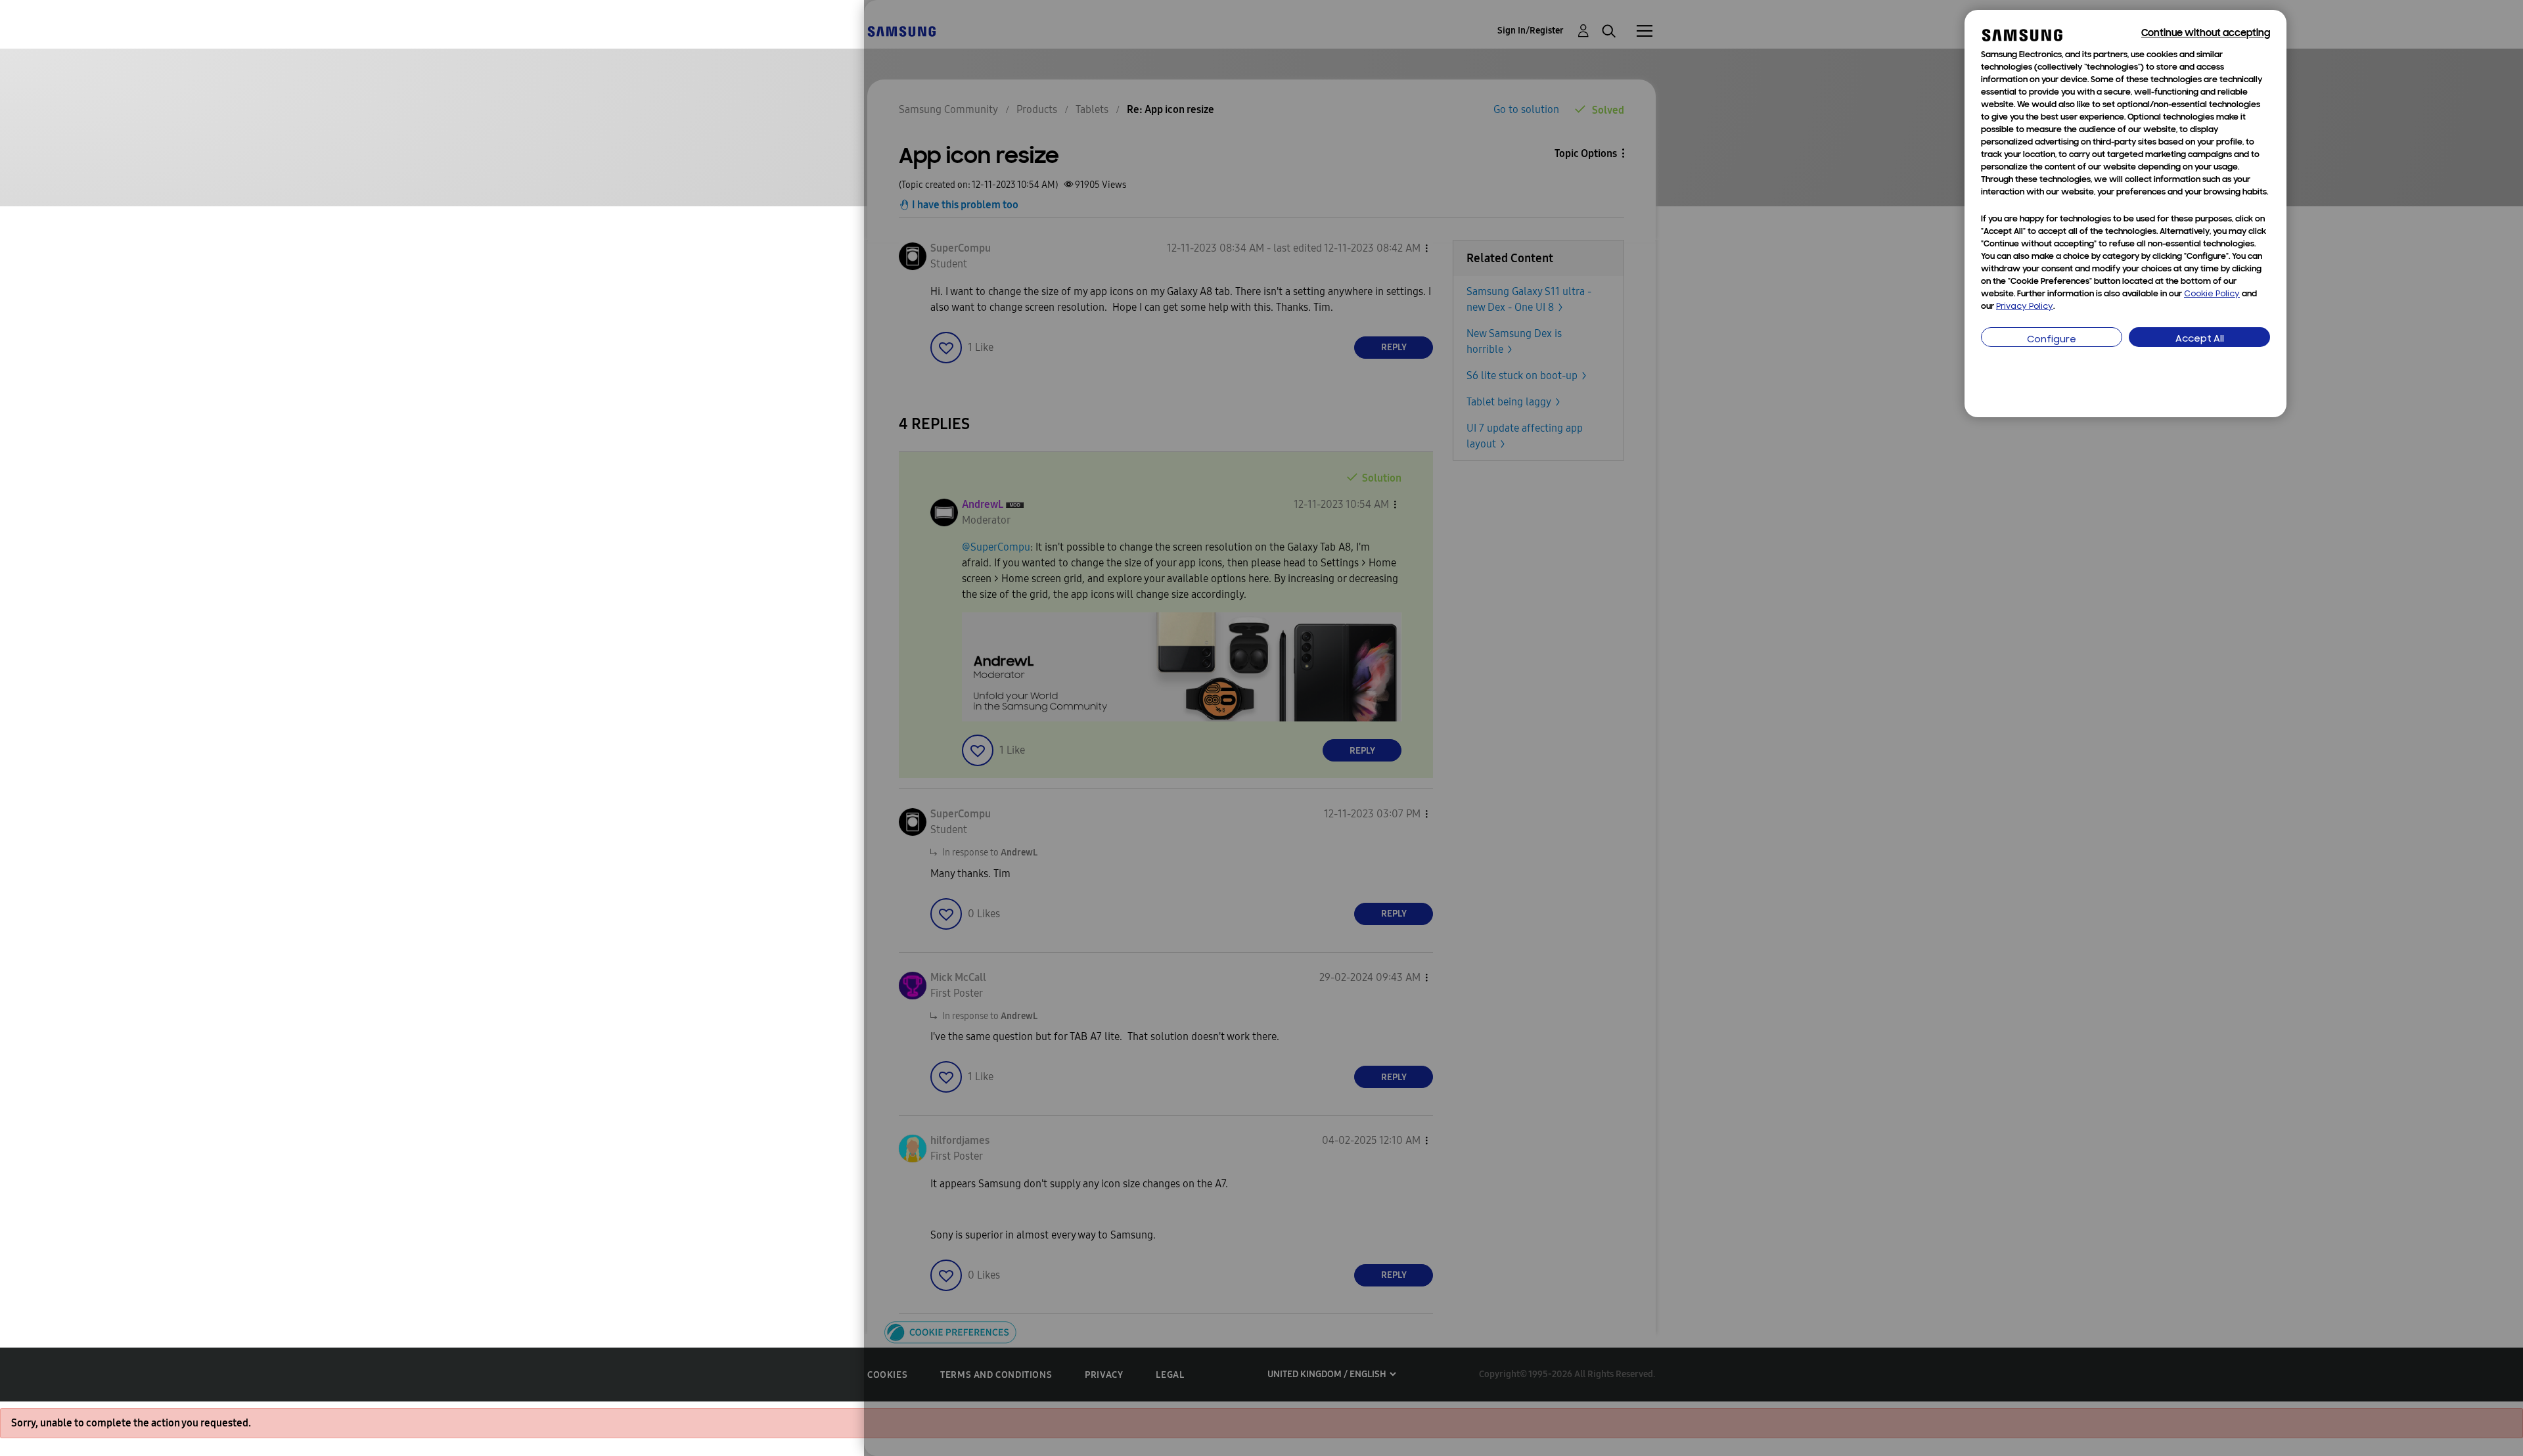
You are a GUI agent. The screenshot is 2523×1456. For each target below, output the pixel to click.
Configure (2052, 340)
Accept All (2200, 339)
